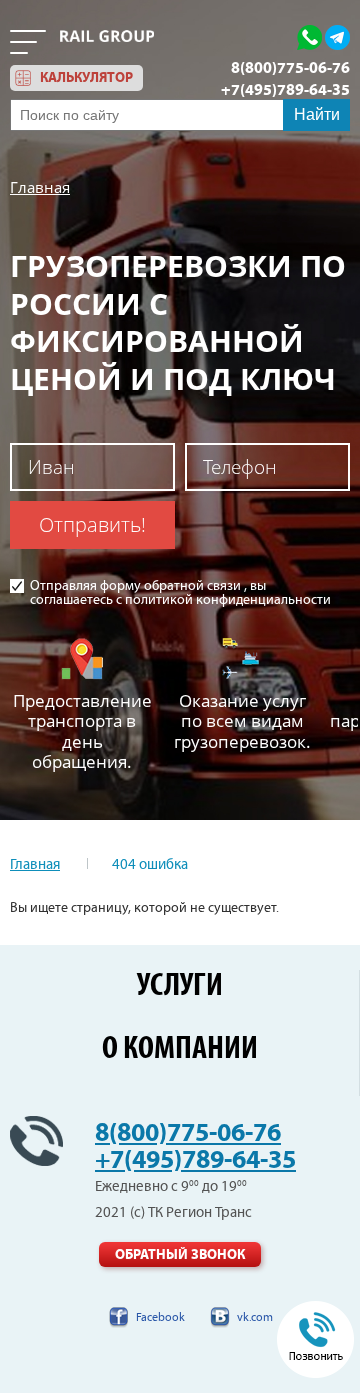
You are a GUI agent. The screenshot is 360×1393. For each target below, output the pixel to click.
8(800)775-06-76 (290, 68)
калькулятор (86, 78)
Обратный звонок (180, 1255)
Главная (40, 187)
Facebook (160, 1317)
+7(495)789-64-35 (285, 90)
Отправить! (92, 524)
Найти (317, 114)
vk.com (255, 1317)
